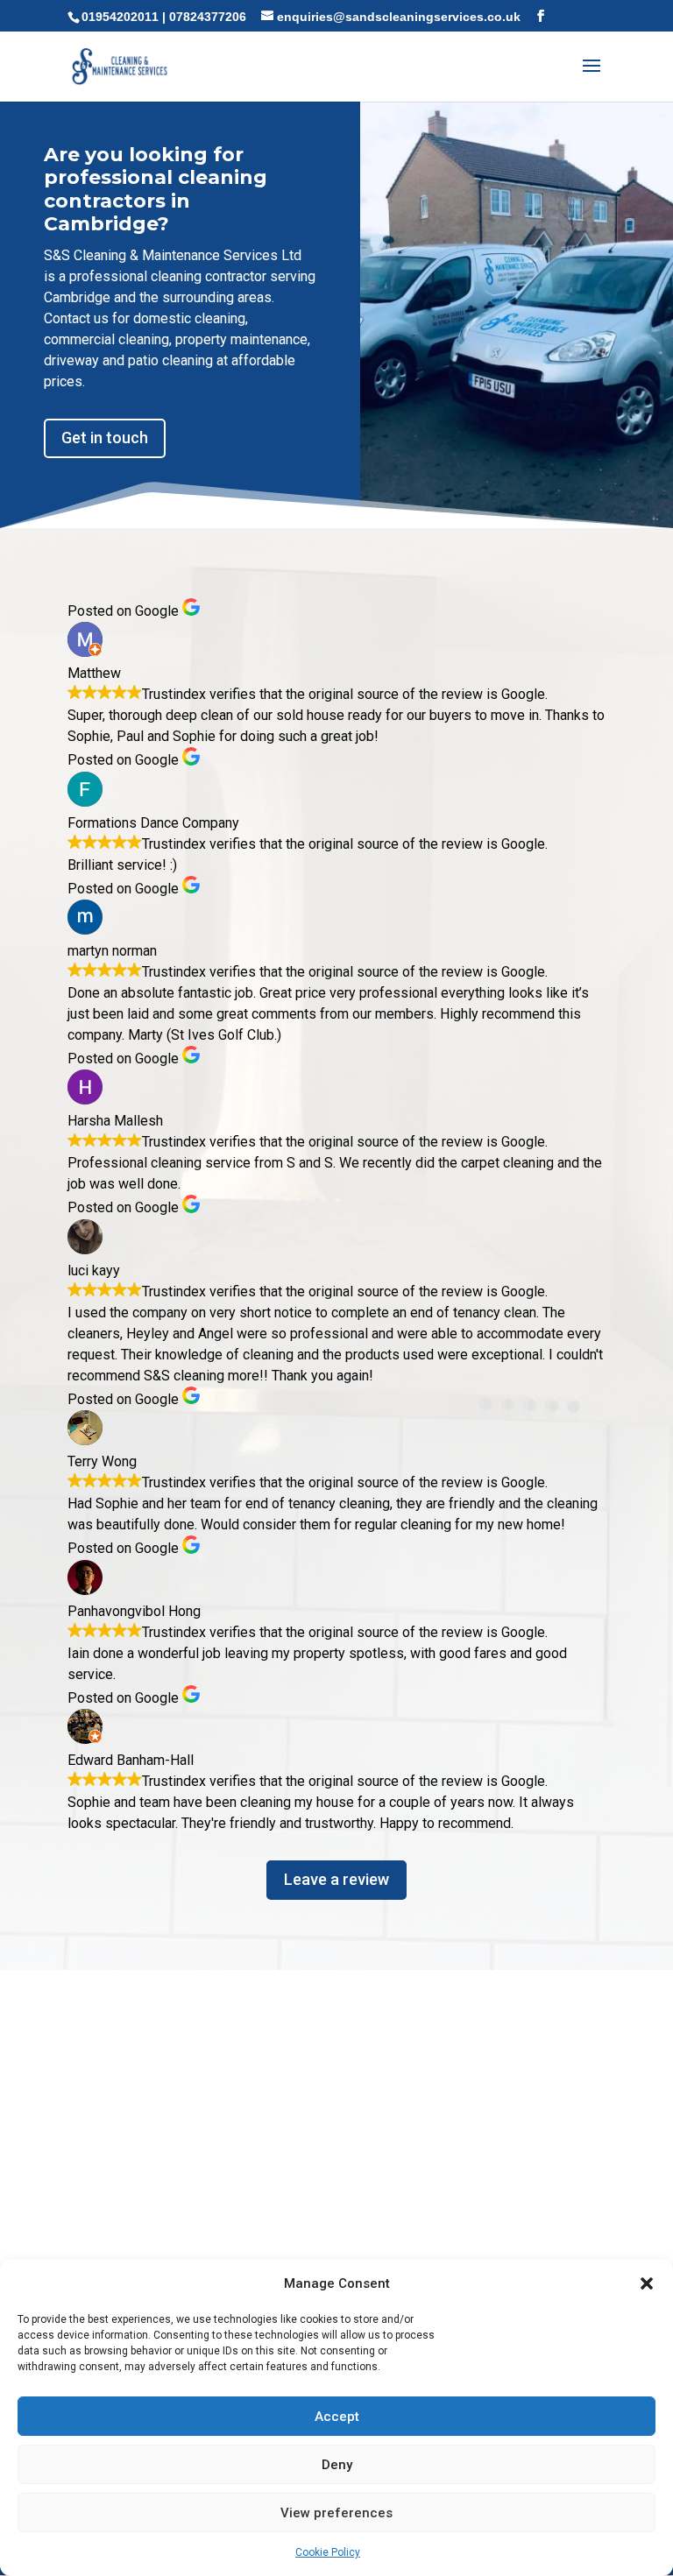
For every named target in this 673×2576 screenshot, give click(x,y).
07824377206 (208, 17)
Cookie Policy (328, 2552)
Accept (337, 2417)
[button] (647, 2283)
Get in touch (105, 438)
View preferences (336, 2513)
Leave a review (336, 1879)
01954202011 (120, 17)
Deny (337, 2465)
